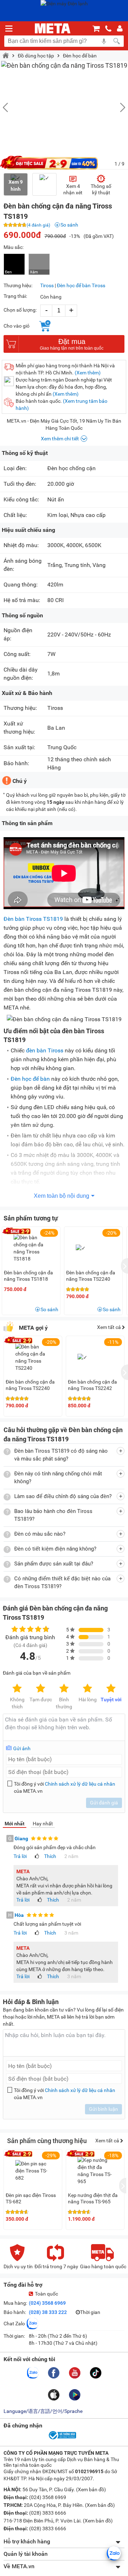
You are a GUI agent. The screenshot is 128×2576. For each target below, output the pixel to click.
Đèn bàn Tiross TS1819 (33, 919)
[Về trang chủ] (53, 28)
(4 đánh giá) (38, 225)
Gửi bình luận (103, 2109)
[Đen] (14, 264)
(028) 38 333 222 (48, 2312)
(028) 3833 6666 (47, 2513)
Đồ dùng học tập (36, 56)
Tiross (47, 285)
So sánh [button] (49, 1309)
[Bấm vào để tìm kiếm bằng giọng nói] (104, 41)
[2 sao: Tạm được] (41, 1689)
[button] (119, 107)
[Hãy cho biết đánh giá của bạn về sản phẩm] (64, 1727)
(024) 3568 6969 (47, 2303)
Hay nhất (43, 1824)
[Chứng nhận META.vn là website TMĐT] (62, 2439)
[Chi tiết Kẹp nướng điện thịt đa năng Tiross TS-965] (95, 2171)
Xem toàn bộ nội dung (62, 1196)
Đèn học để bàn (80, 56)
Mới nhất (15, 1824)
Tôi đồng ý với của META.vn (65, 1787)
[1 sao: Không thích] (17, 1689)
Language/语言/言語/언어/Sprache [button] (43, 2411)
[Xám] (39, 264)
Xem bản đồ (91, 2489)
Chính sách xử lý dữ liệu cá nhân (80, 1784)
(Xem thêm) (88, 373)
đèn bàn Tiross (45, 1050)
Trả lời (20, 1856)
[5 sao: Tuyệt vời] (111, 1689)
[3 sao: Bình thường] (64, 1689)
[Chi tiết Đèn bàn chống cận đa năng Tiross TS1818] (31, 1248)
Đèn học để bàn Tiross (81, 285)
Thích (50, 1856)
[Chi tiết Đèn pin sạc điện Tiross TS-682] (33, 2171)
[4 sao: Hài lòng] (87, 1689)
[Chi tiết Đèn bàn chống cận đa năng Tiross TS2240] (33, 1357)
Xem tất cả (110, 1327)
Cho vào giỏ (17, 326)
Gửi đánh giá (104, 1803)
